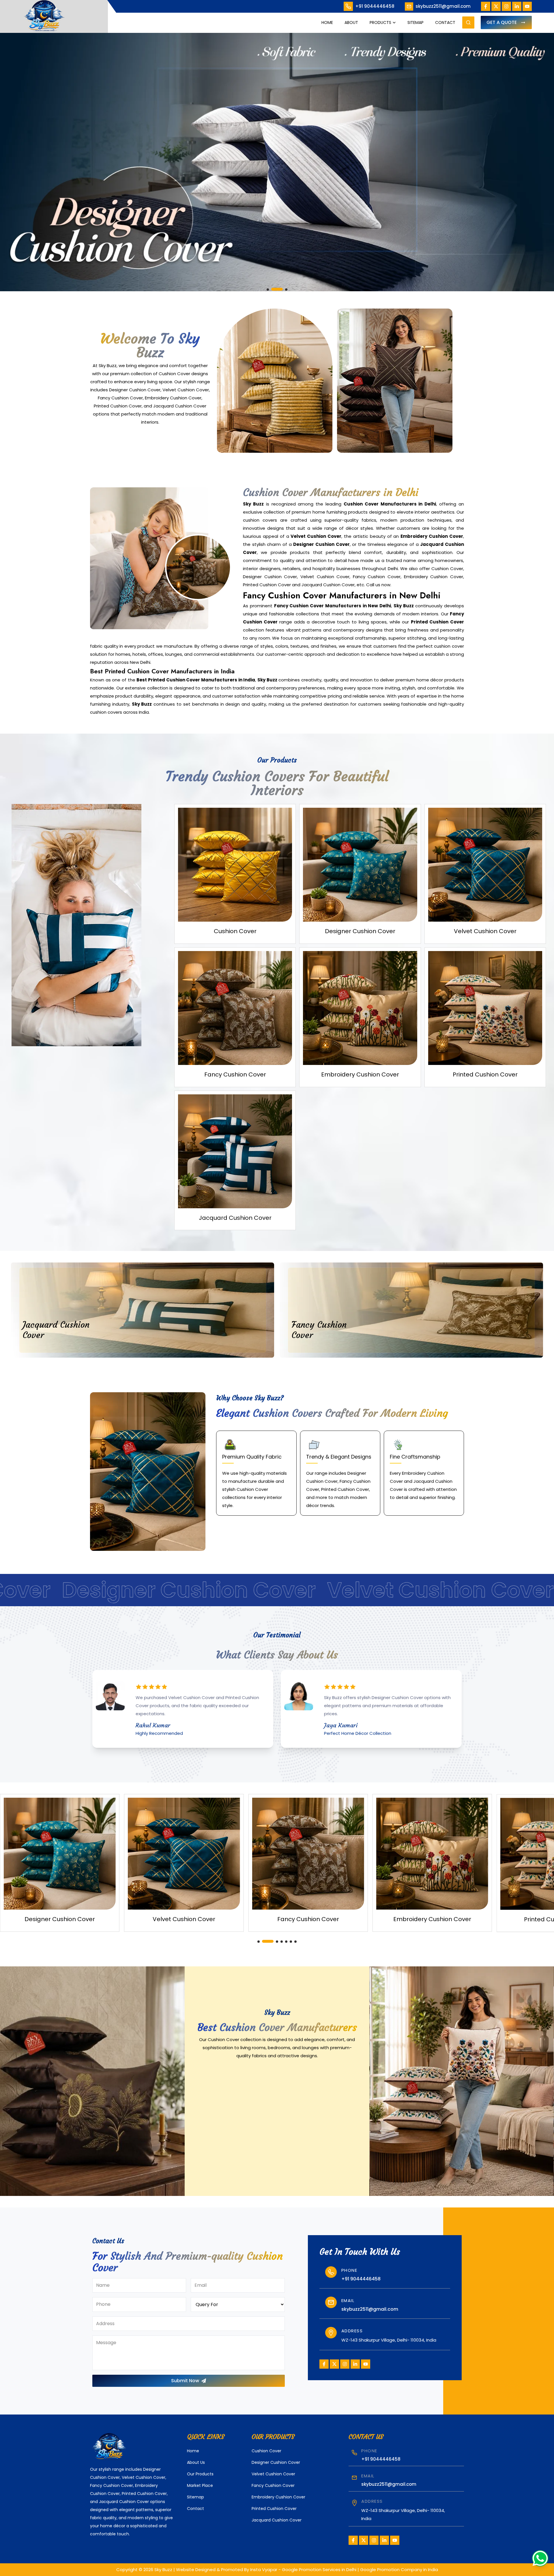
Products (380, 22)
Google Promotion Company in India (399, 2570)
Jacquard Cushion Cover (277, 2520)
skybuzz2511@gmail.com (443, 6)
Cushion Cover (266, 2451)
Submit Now (185, 2381)
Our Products (200, 2474)
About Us (196, 2462)
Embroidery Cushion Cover (278, 2497)
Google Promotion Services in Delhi (319, 2570)
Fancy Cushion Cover (273, 2485)
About (351, 22)
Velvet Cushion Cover (273, 2474)
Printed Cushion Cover (274, 2509)
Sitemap (415, 22)
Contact (445, 22)
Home (327, 22)
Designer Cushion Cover (276, 2462)
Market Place (200, 2485)
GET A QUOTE (502, 22)
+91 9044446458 (375, 6)
